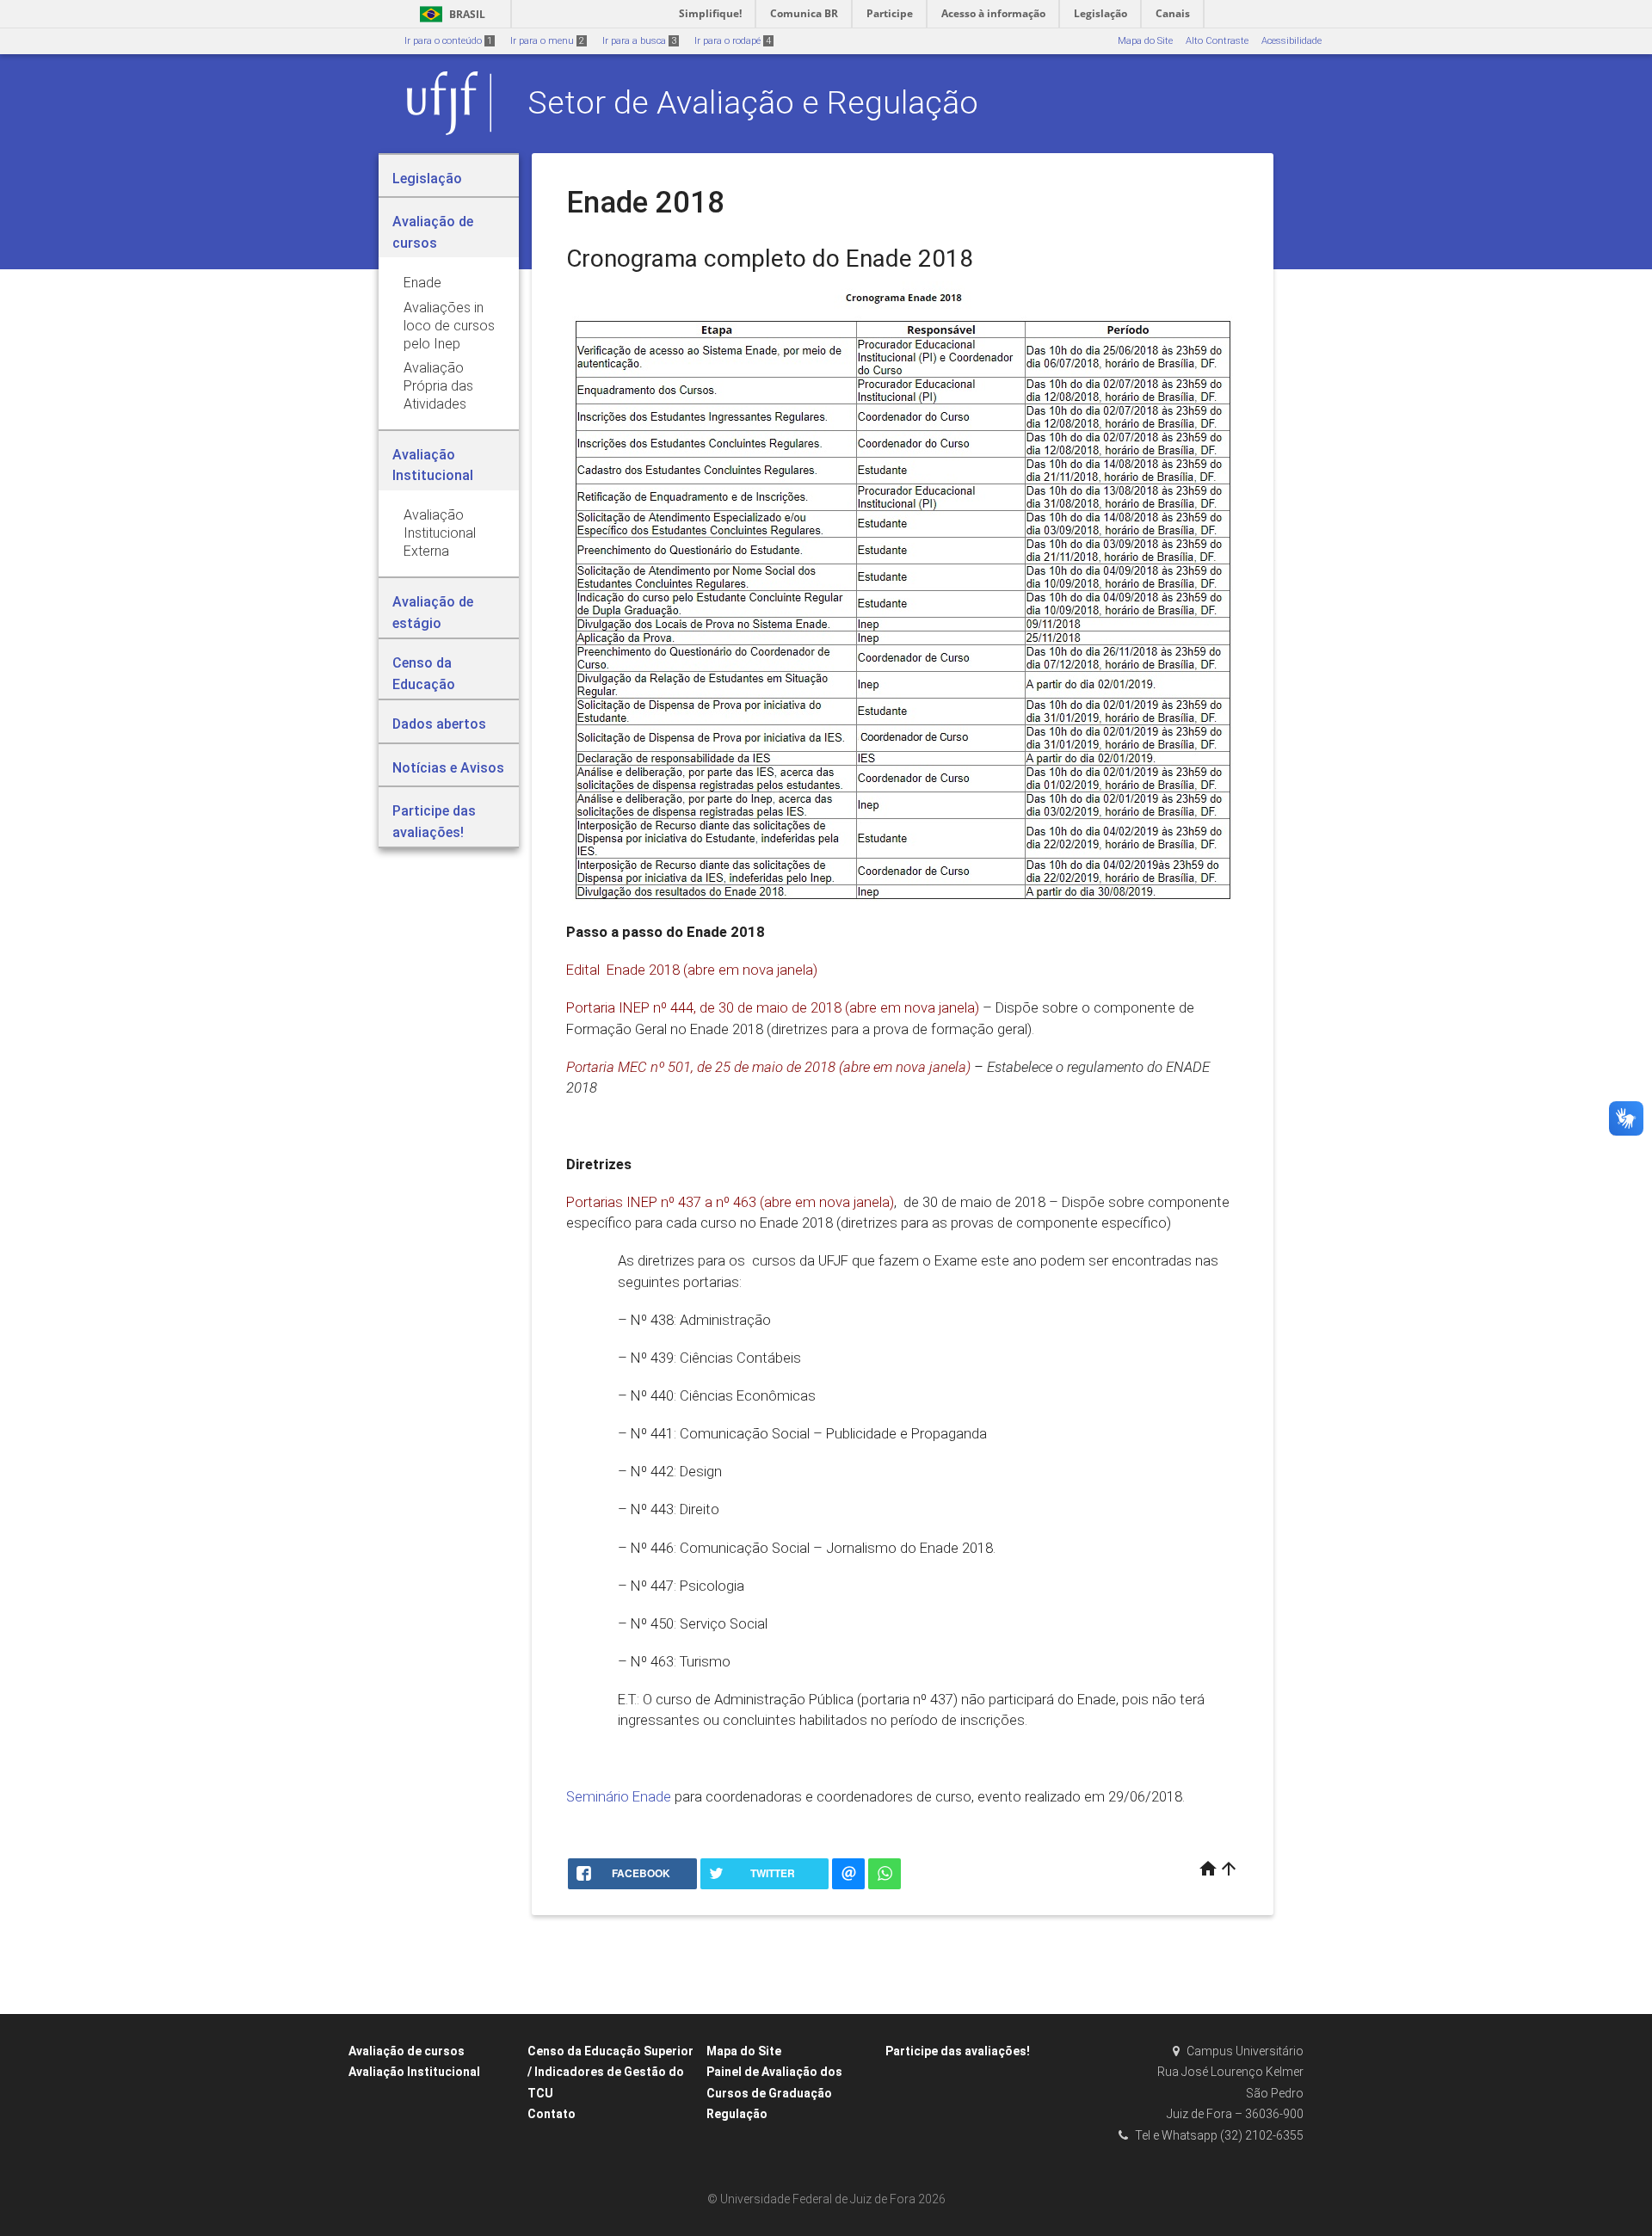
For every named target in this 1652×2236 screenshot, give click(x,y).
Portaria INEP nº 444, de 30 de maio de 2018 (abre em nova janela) (773, 1007)
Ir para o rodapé (733, 41)
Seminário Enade (619, 1796)
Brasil (450, 14)
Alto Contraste (1217, 41)
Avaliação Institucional (414, 2072)
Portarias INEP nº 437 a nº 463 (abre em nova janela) (730, 1202)
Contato (552, 2114)
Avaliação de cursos (407, 2051)
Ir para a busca (639, 41)
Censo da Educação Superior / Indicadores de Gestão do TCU (610, 2072)
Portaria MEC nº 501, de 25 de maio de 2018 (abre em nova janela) (768, 1067)
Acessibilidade (1291, 41)
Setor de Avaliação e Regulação (753, 102)
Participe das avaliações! (958, 2051)
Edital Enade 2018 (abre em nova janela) (692, 970)
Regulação (737, 2114)
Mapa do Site (1145, 41)
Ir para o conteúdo (448, 41)
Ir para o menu (547, 41)
